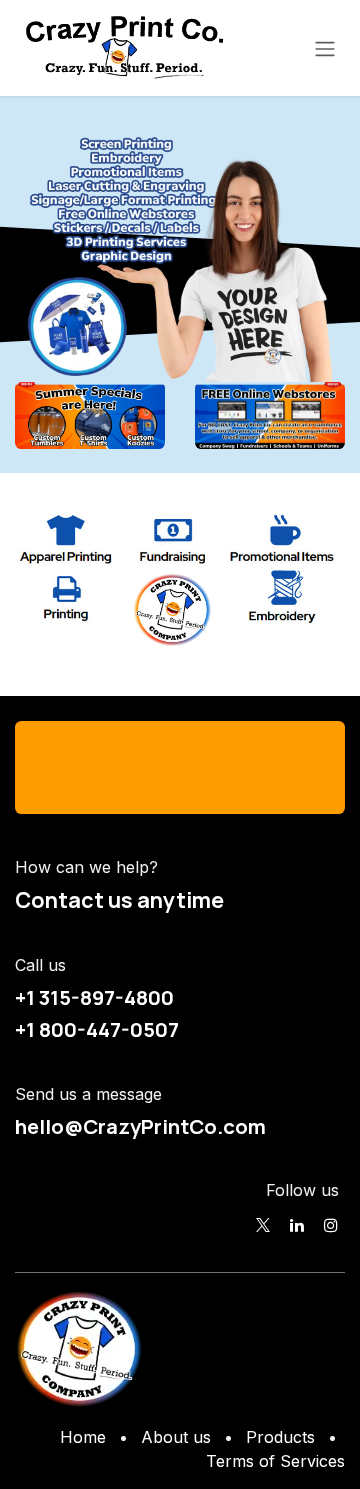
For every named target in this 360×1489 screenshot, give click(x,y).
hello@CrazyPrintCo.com (140, 1126)
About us (176, 1437)
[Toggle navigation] (325, 48)
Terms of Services (275, 1461)
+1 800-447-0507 (97, 1029)
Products (280, 1437)
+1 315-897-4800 (94, 997)
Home (83, 1437)
